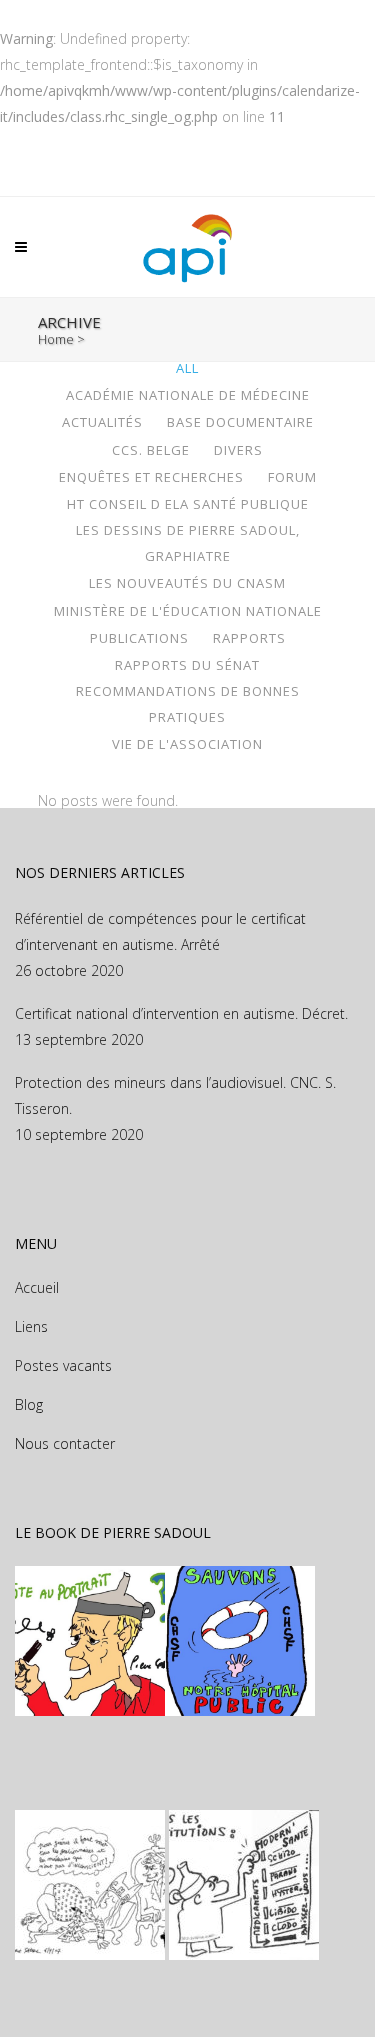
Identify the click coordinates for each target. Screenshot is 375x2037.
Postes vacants (63, 1365)
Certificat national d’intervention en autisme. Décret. (181, 1013)
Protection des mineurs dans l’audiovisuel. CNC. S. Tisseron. (175, 1095)
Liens (31, 1326)
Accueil (37, 1287)
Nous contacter (65, 1443)
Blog (29, 1404)
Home (56, 339)
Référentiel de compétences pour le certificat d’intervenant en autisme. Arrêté (160, 931)
